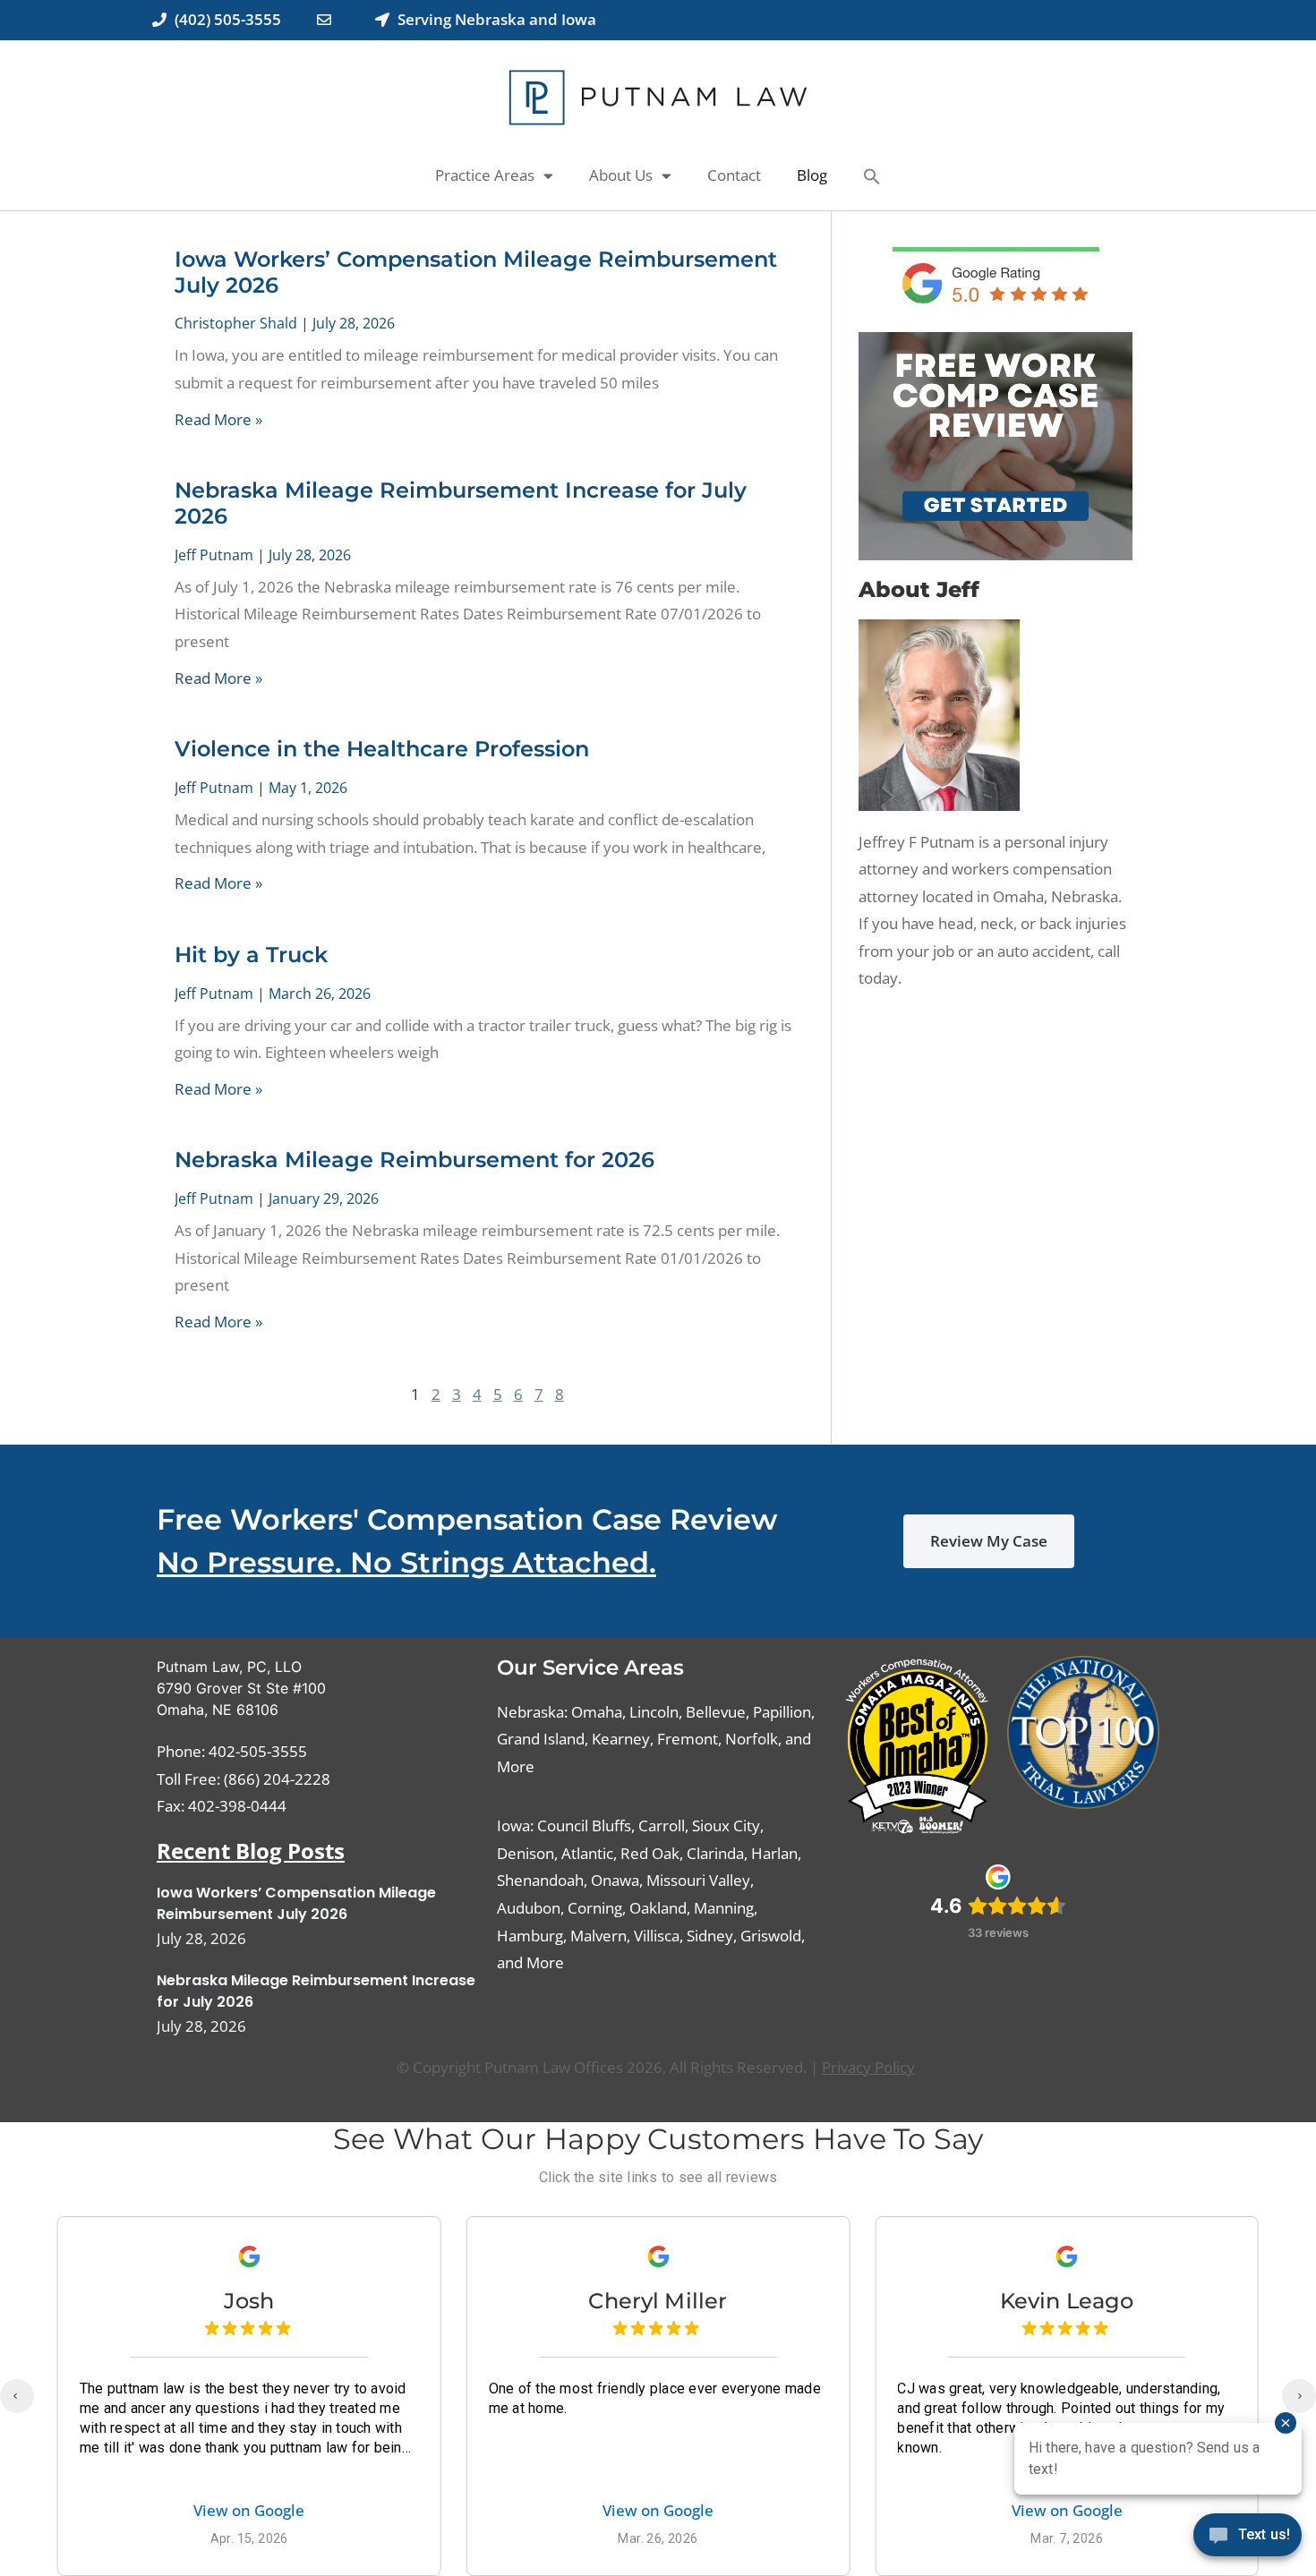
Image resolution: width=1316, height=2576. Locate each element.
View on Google (249, 2510)
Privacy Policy (868, 2067)
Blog (812, 175)
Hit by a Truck (251, 955)
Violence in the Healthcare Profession (382, 749)
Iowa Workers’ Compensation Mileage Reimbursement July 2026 (476, 272)
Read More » (218, 419)
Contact (734, 175)
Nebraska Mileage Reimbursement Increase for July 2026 (461, 503)
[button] (872, 176)
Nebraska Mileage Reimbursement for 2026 (414, 1160)
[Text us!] (1248, 2539)
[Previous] (17, 2396)
